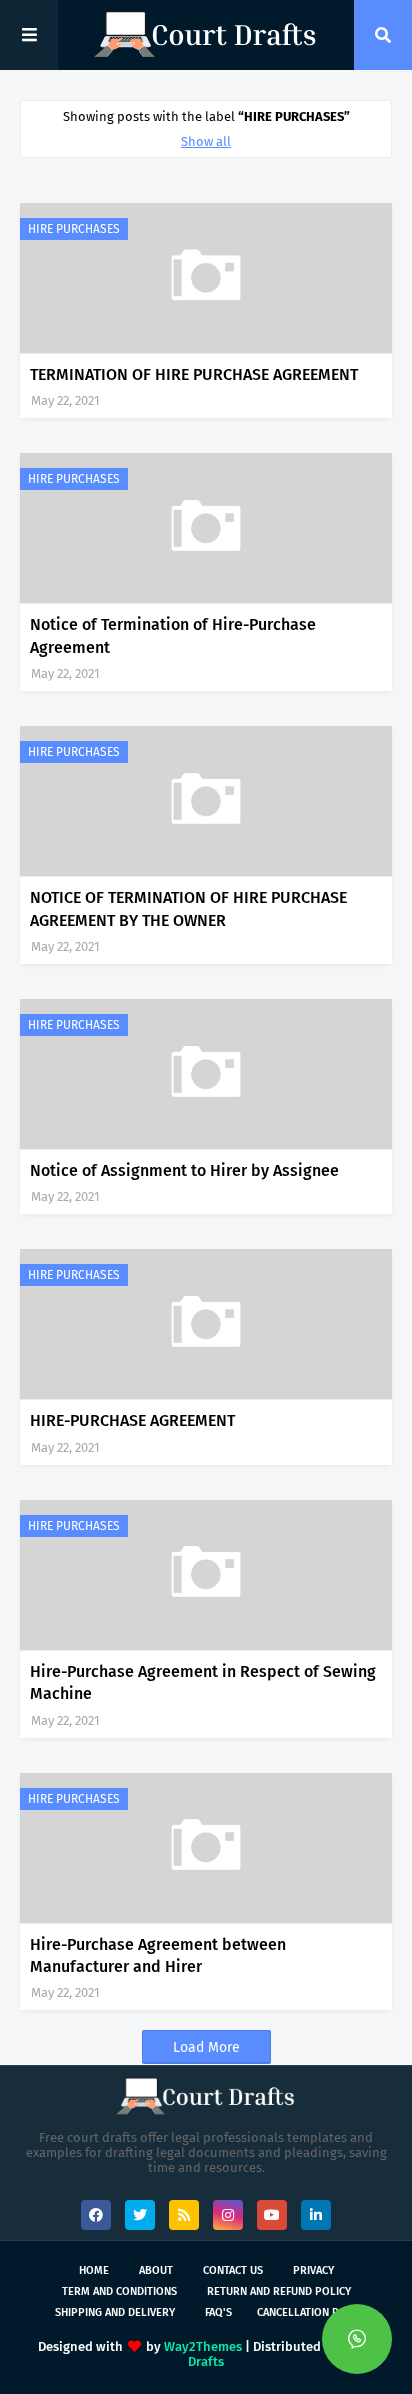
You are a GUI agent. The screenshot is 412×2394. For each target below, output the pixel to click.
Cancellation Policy (312, 2312)
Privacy (313, 2270)
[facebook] (96, 2215)
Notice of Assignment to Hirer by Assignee (184, 1170)
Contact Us (233, 2270)
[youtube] (272, 2215)
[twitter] (140, 2215)
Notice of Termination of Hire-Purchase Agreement (173, 635)
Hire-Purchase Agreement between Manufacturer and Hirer (158, 1955)
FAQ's (218, 2312)
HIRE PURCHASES (74, 229)
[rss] (184, 2215)
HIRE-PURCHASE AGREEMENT (132, 1420)
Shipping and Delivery (115, 2312)
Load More (206, 2047)
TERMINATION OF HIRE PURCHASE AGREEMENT (194, 374)
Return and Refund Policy (279, 2291)
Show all (206, 141)
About (156, 2270)
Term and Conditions (119, 2291)
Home (94, 2270)
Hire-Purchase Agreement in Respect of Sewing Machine (203, 1682)
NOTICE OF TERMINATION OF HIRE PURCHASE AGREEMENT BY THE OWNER (188, 908)
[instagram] (228, 2215)
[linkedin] (316, 2215)
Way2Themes (203, 2346)
